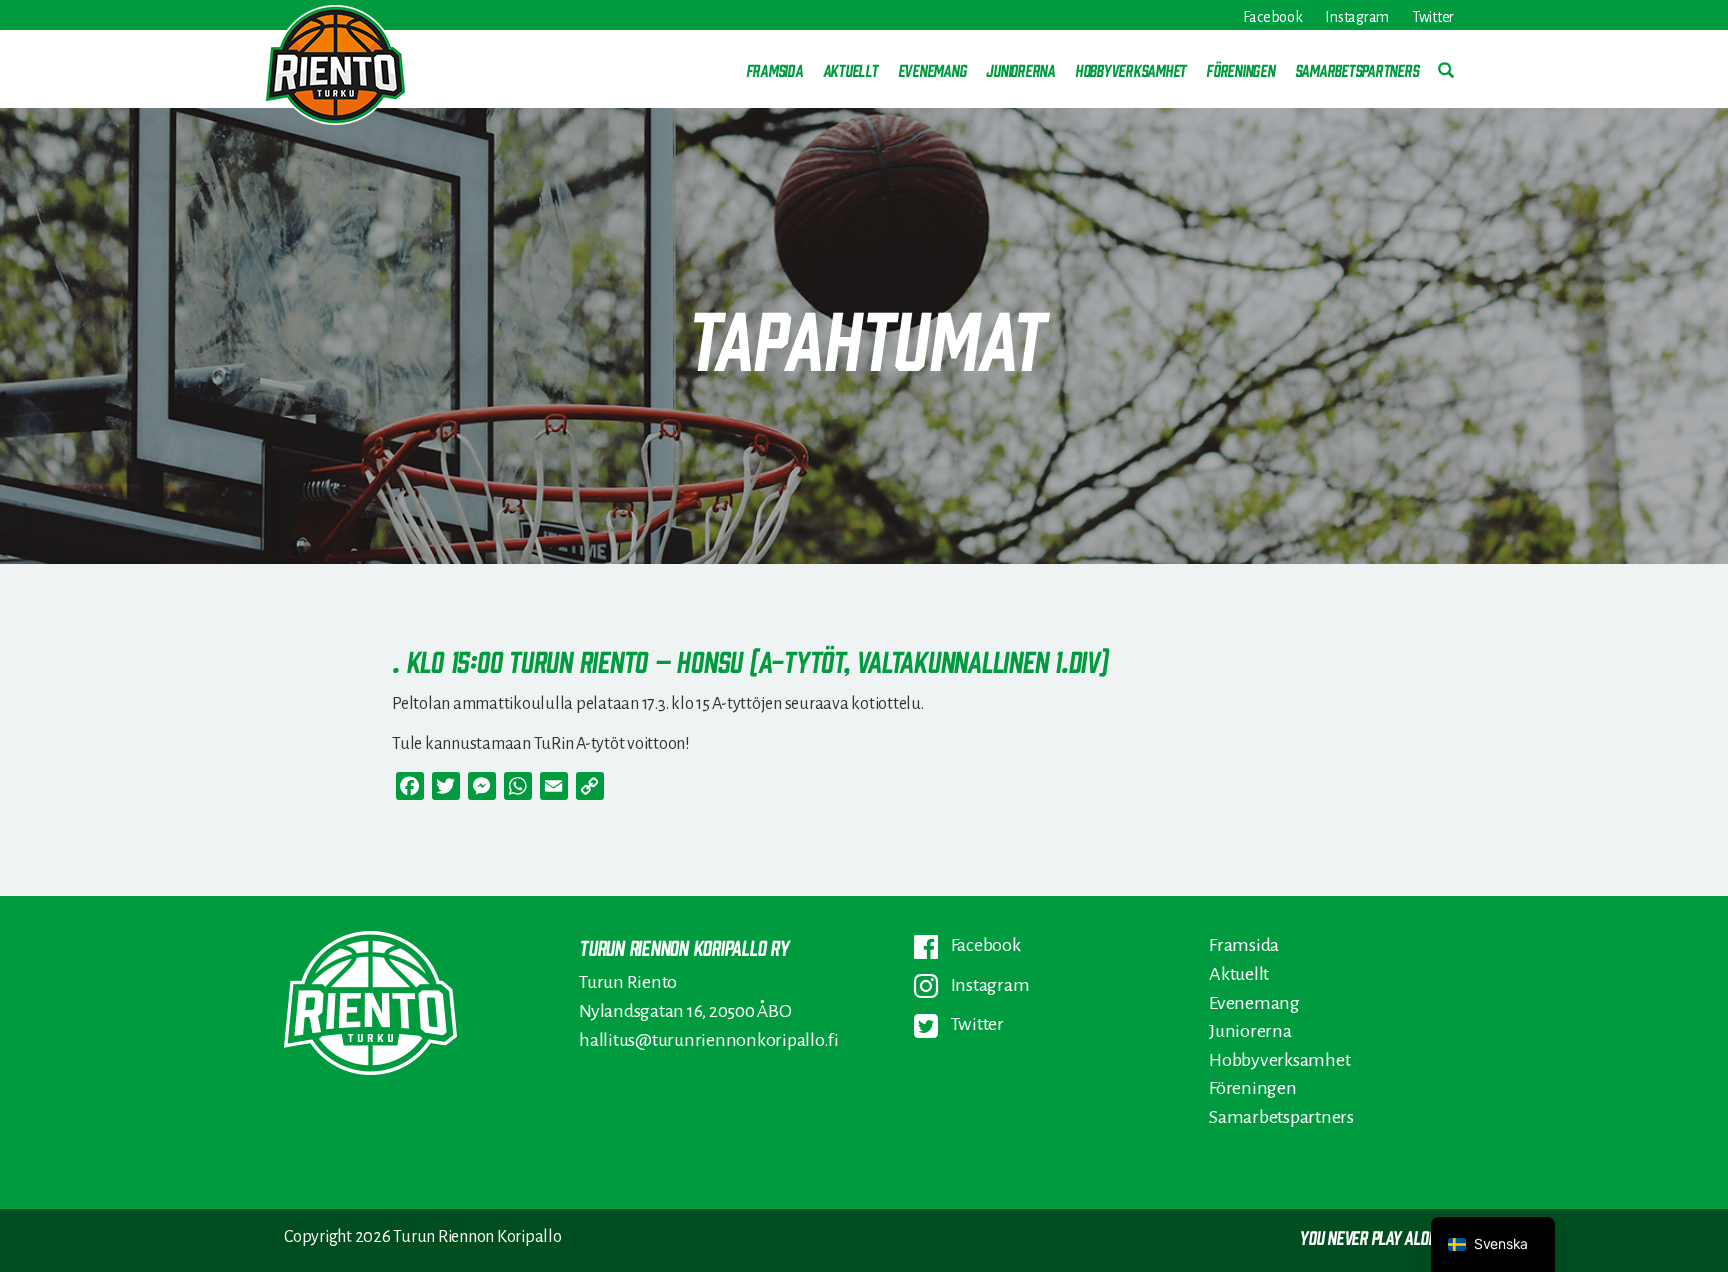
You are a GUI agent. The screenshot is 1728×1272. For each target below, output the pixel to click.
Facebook (1273, 17)
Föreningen (1240, 70)
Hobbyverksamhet (1130, 70)
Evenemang (932, 70)
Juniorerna (1020, 70)
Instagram (1357, 17)
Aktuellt (850, 70)
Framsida (774, 70)
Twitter (1433, 17)
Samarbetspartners (1357, 70)
